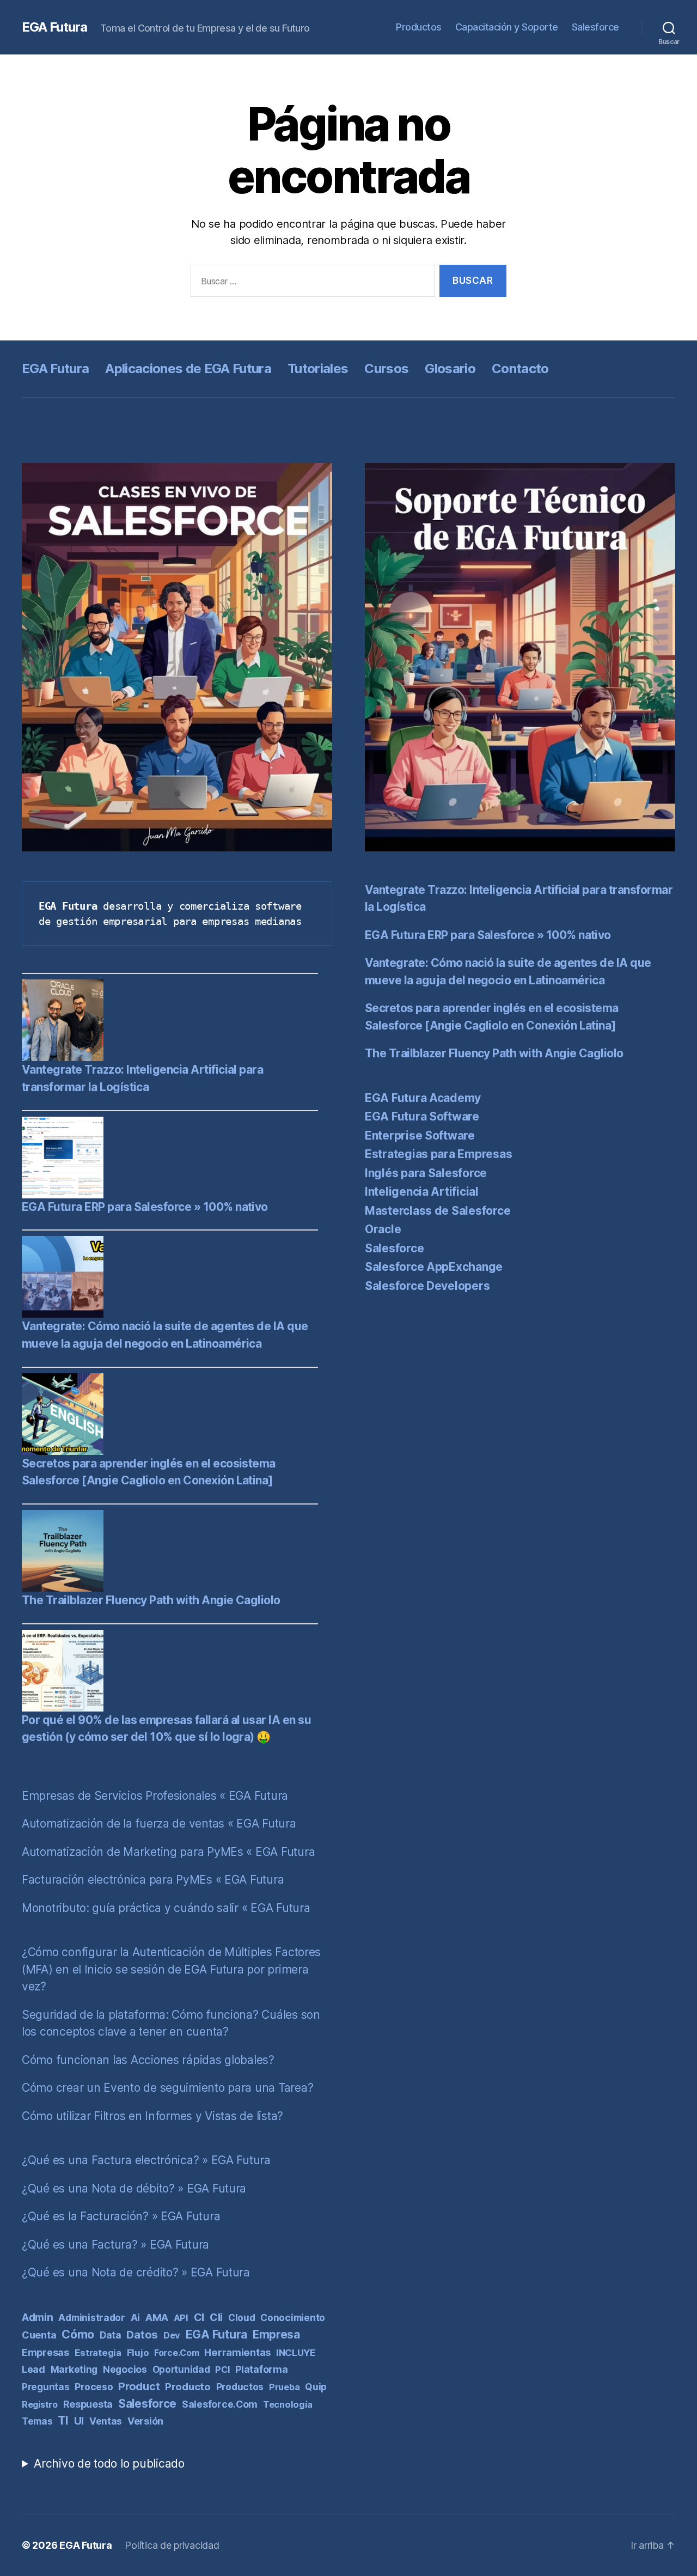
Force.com (177, 2353)
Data (111, 2335)
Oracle (383, 1229)
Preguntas (46, 2387)
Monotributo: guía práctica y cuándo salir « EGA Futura (166, 1908)
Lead (33, 2369)
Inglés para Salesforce (426, 1173)
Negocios (125, 2369)
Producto (188, 2387)
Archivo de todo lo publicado (109, 2464)
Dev (172, 2335)
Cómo (78, 2334)
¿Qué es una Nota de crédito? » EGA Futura (136, 2272)
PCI (222, 2370)
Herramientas (237, 2352)
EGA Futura (54, 27)
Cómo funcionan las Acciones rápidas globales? (148, 2060)
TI (63, 2420)
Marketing (74, 2369)
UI (79, 2421)
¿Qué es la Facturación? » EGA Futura (121, 2216)
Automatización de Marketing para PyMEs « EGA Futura (168, 1852)
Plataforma (261, 2369)
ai (135, 2318)
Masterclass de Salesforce (438, 1211)
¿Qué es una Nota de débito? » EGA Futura (134, 2188)
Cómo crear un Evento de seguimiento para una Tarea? (167, 2088)
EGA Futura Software (422, 1116)
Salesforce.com (220, 2404)
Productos (419, 27)
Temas (37, 2421)
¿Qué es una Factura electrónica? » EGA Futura (146, 2160)
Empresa (276, 2334)
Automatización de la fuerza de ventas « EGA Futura (159, 1823)
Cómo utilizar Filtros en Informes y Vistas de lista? (152, 2116)
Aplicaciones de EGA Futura (188, 369)
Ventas (106, 2421)
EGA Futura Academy (423, 1098)
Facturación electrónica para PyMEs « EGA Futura (153, 1880)
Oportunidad (181, 2370)
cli (216, 2317)
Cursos (386, 369)
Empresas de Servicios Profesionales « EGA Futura (155, 1796)
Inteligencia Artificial (422, 1192)
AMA (157, 2317)
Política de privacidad (172, 2545)
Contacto (520, 369)
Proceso (94, 2387)
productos (240, 2387)
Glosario (450, 369)
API (181, 2318)
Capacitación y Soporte (507, 27)
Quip (316, 2387)
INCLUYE (296, 2353)
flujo (138, 2353)
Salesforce (595, 27)
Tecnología (288, 2404)
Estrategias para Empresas (438, 1154)
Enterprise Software (420, 1135)
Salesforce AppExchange (434, 1267)
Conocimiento (293, 2318)
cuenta (39, 2335)
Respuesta (88, 2404)
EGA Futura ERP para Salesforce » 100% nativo (145, 1207)
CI (199, 2317)
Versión (145, 2421)
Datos (142, 2334)
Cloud (242, 2318)
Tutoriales (318, 369)
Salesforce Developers (427, 1286)
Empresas (45, 2352)
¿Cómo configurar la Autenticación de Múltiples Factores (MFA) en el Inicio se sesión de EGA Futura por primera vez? (171, 1969)
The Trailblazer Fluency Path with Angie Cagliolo (151, 1600)
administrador (92, 2318)
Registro (40, 2404)
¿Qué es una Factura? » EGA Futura (115, 2245)
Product (139, 2386)
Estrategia (98, 2353)
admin (38, 2318)
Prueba (284, 2387)
